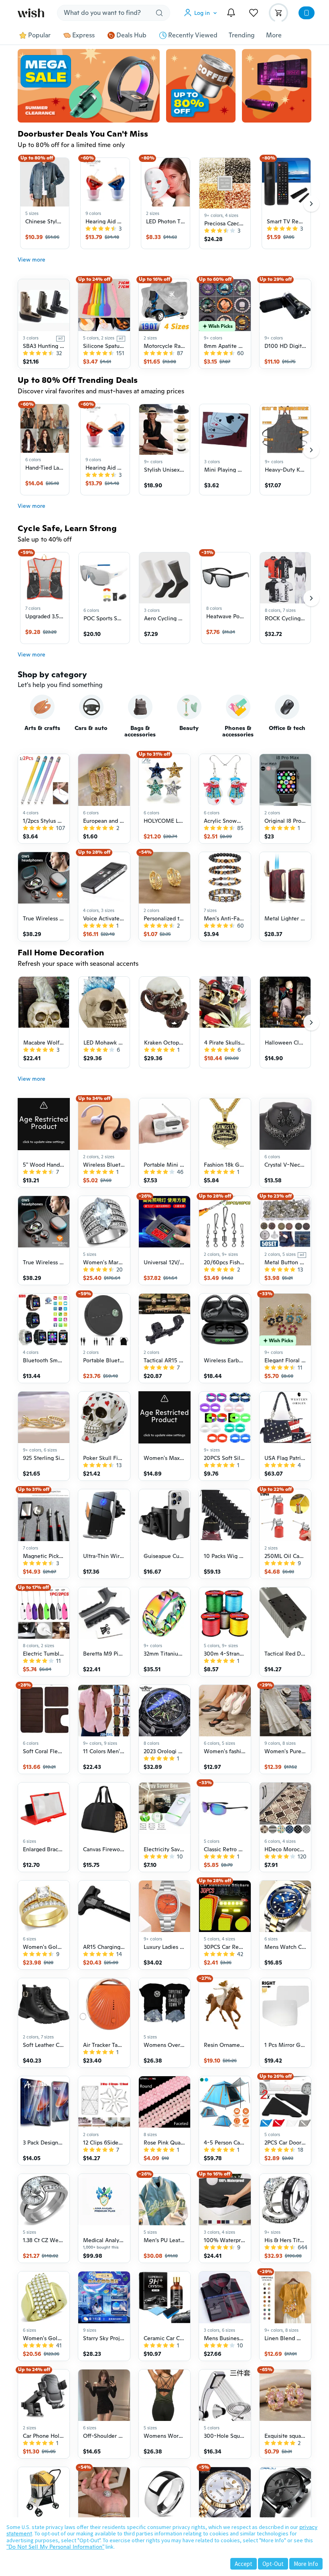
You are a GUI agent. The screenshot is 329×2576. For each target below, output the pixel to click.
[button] (202, 13)
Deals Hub (131, 35)
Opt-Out (273, 2564)
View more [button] (31, 260)
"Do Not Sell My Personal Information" (55, 2547)
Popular (39, 35)
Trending (242, 35)
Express (83, 35)
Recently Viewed (193, 35)
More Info (306, 2564)
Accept (244, 2564)
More (274, 35)
